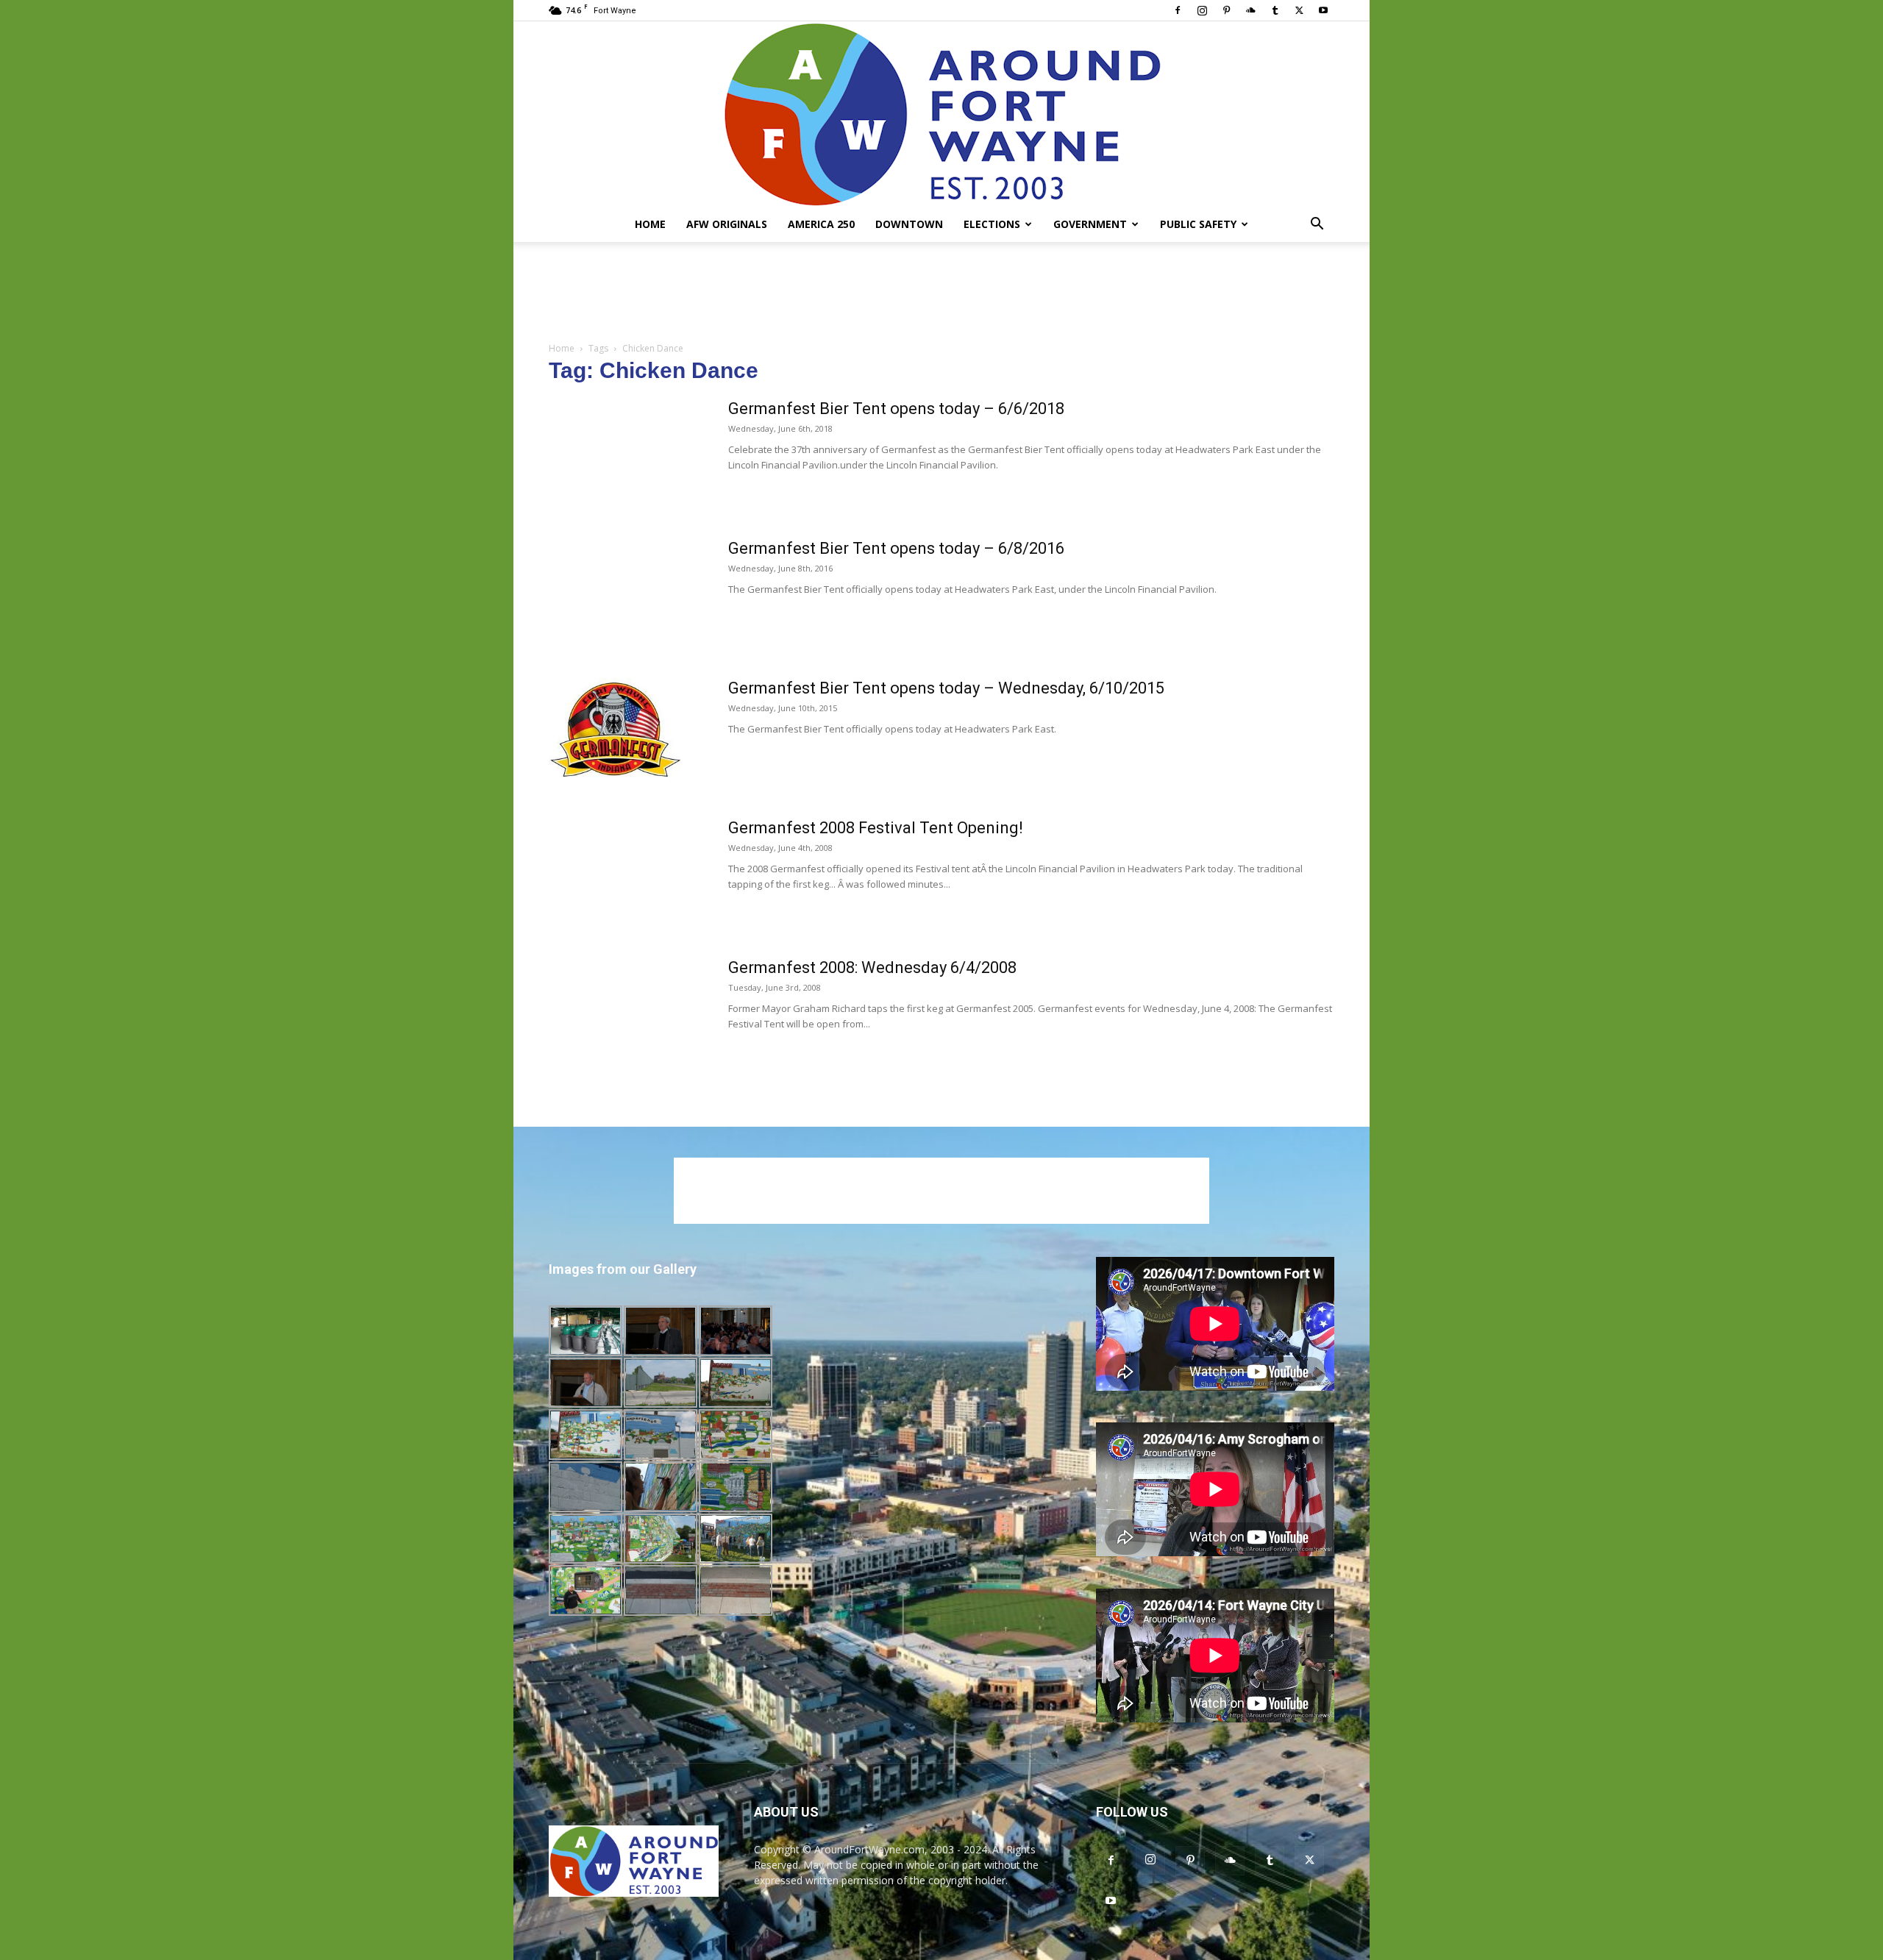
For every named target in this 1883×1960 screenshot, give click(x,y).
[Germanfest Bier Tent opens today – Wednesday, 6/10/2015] (616, 733)
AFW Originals (727, 224)
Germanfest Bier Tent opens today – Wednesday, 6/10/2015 (946, 688)
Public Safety (1198, 224)
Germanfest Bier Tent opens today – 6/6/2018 (896, 409)
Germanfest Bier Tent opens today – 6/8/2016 (896, 548)
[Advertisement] (941, 293)
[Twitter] (1299, 10)
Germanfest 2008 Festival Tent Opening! (876, 828)
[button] (1317, 225)
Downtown (909, 224)
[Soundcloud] (1250, 10)
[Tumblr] (1275, 10)
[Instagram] (1202, 10)
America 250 (821, 224)
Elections (992, 224)
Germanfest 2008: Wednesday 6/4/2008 (872, 967)
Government (1090, 224)
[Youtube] (1323, 10)
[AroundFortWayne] (941, 114)
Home (650, 224)
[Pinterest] (1226, 10)
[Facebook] (1178, 10)
